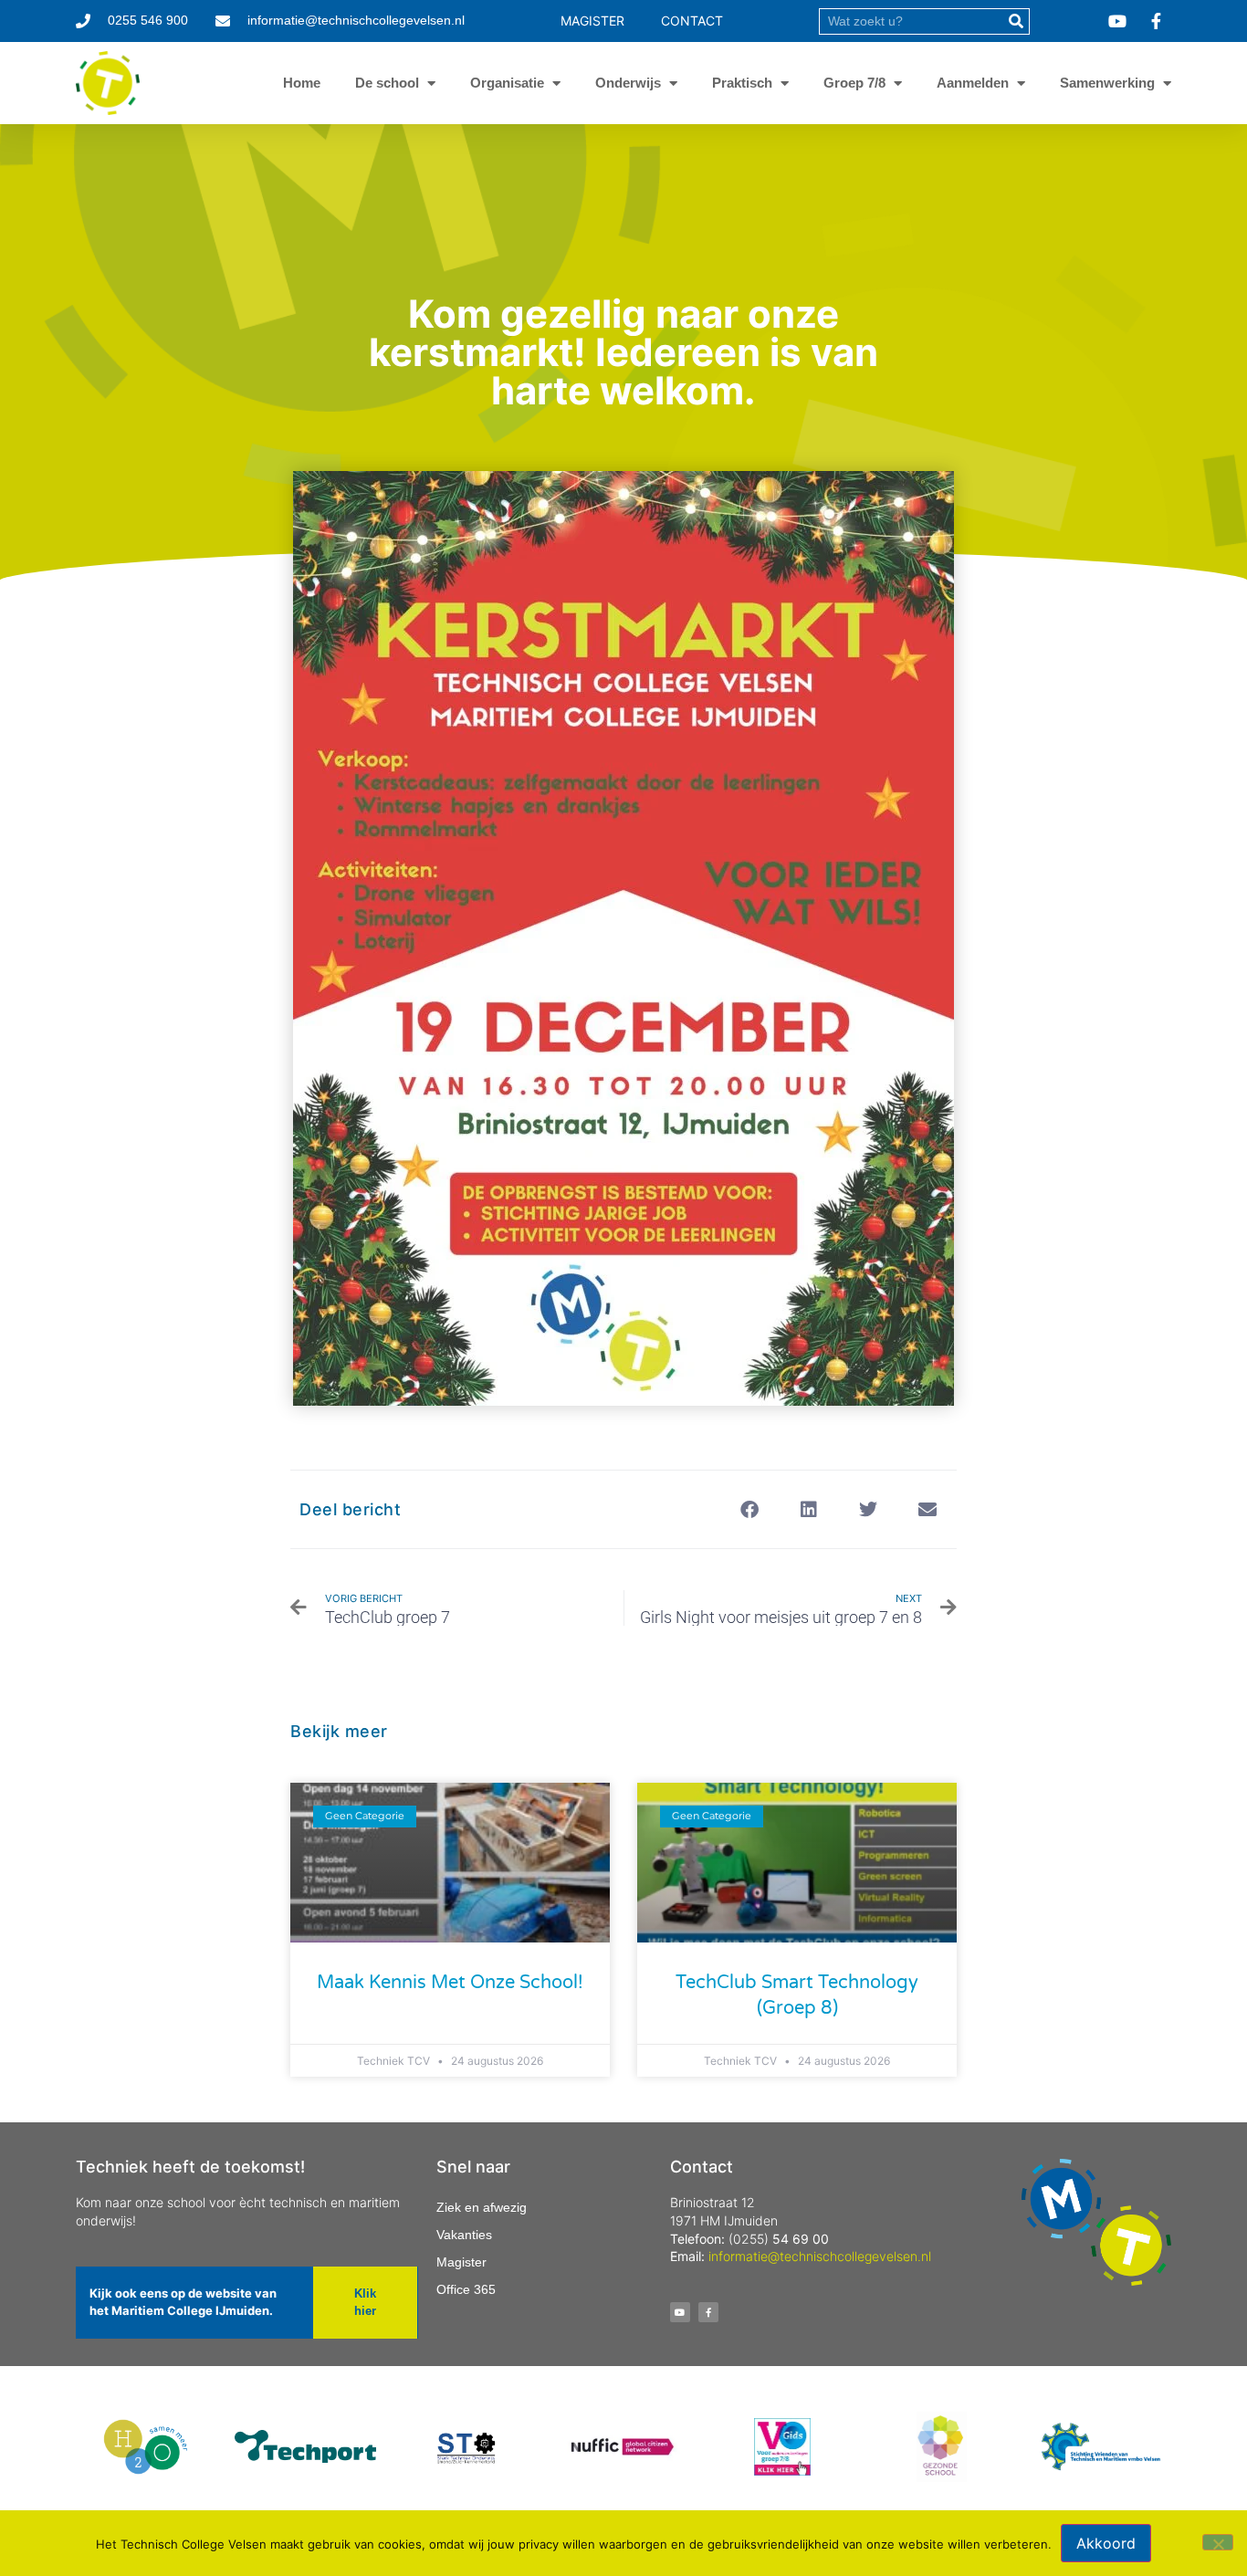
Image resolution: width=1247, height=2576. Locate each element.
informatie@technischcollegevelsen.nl (820, 2256)
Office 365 (466, 2289)
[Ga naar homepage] (108, 83)
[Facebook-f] (708, 2312)
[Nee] (1218, 2542)
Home (302, 83)
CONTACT (692, 21)
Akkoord (1106, 2543)
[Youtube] (680, 2312)
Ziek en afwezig (482, 2207)
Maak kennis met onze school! (450, 1983)
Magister (461, 2262)
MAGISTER (592, 21)
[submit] (1016, 21)
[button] (749, 1509)
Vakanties (464, 2235)
